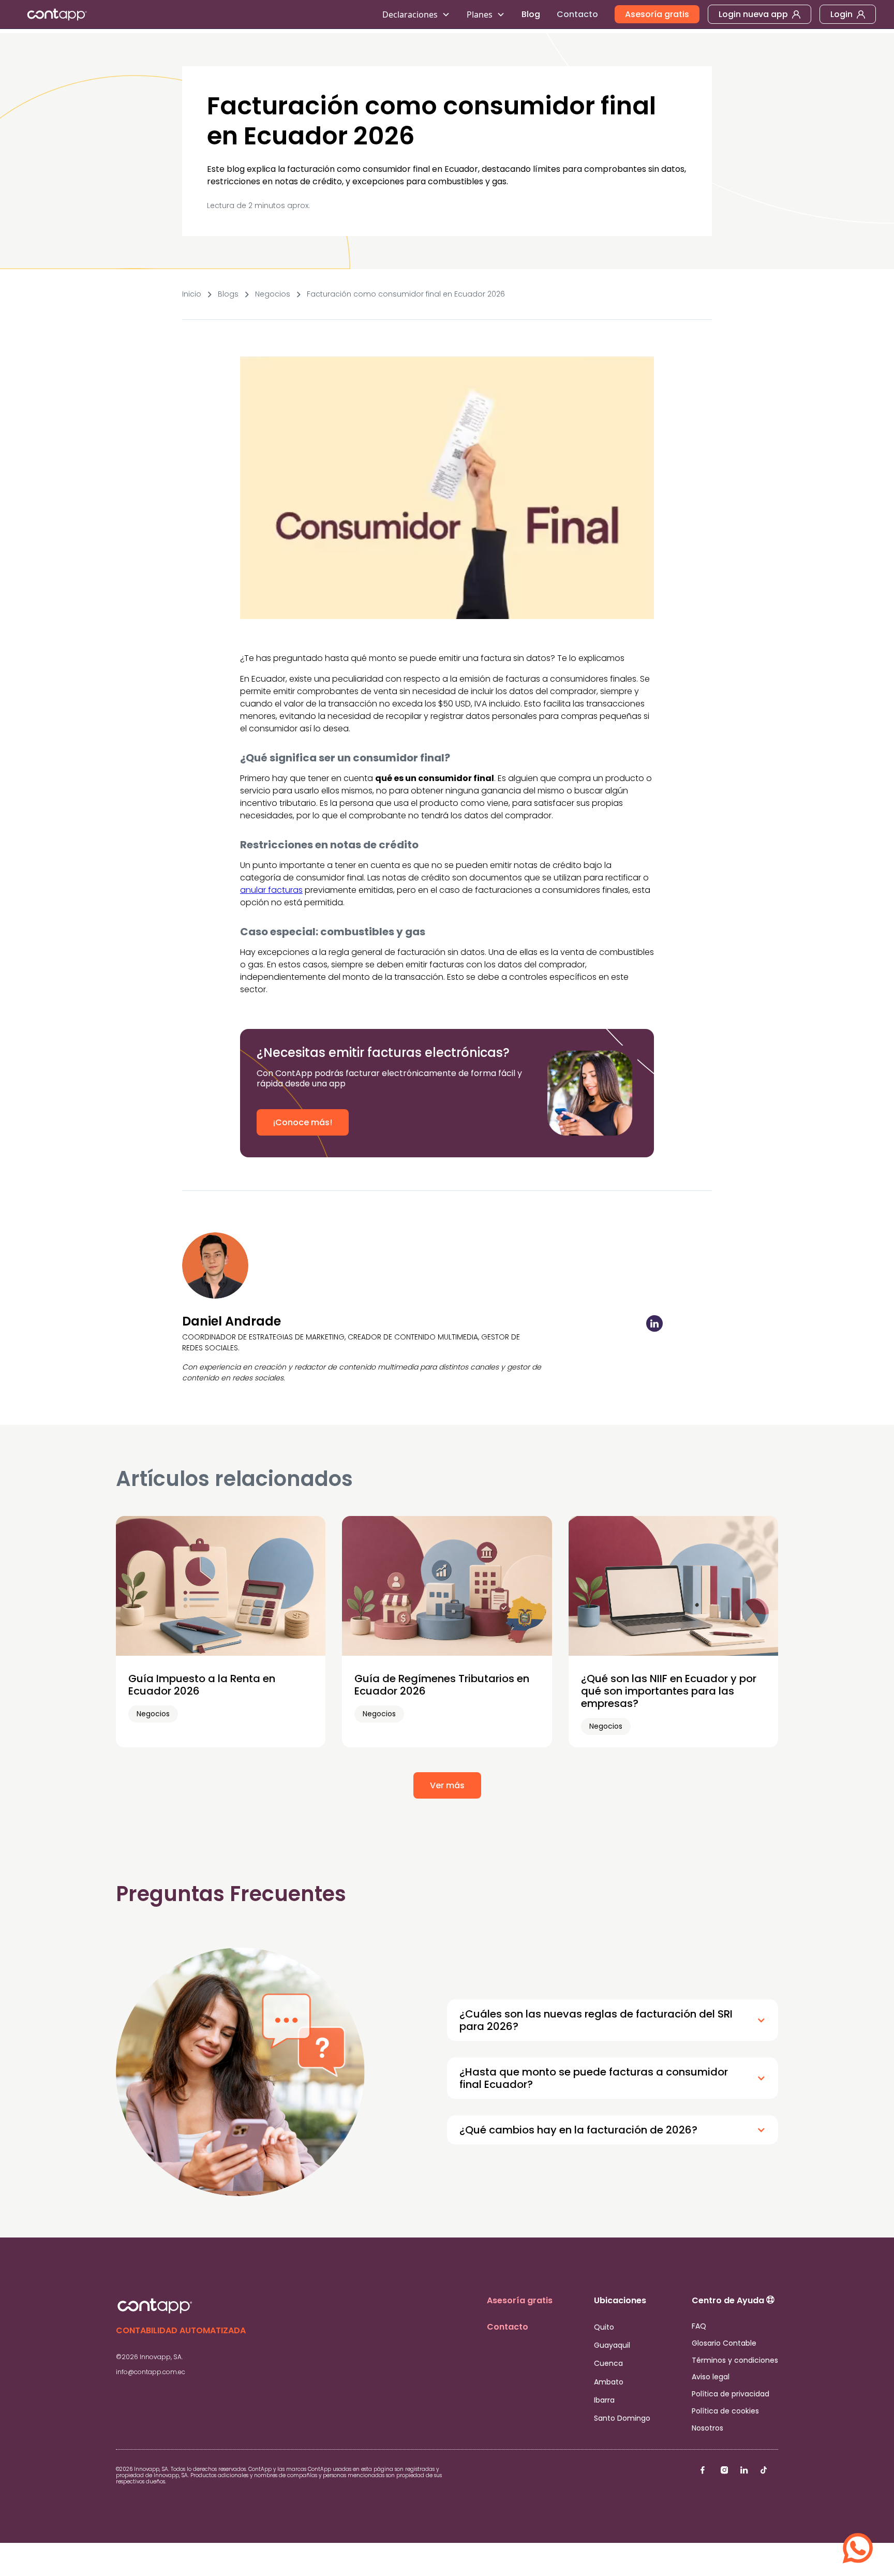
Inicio (192, 294)
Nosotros (707, 2428)
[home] (196, 14)
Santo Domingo (622, 2418)
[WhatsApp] (858, 2540)
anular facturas (271, 890)
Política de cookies (725, 2411)
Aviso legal (711, 2377)
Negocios (273, 294)
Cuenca (608, 2363)
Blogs (228, 294)
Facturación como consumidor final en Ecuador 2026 (406, 294)
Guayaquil (612, 2345)
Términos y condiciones (735, 2360)
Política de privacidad (731, 2394)
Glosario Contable (724, 2343)
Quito (604, 2327)
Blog (531, 14)
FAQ (699, 2326)
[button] (416, 14)
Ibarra (604, 2400)
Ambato (609, 2382)
